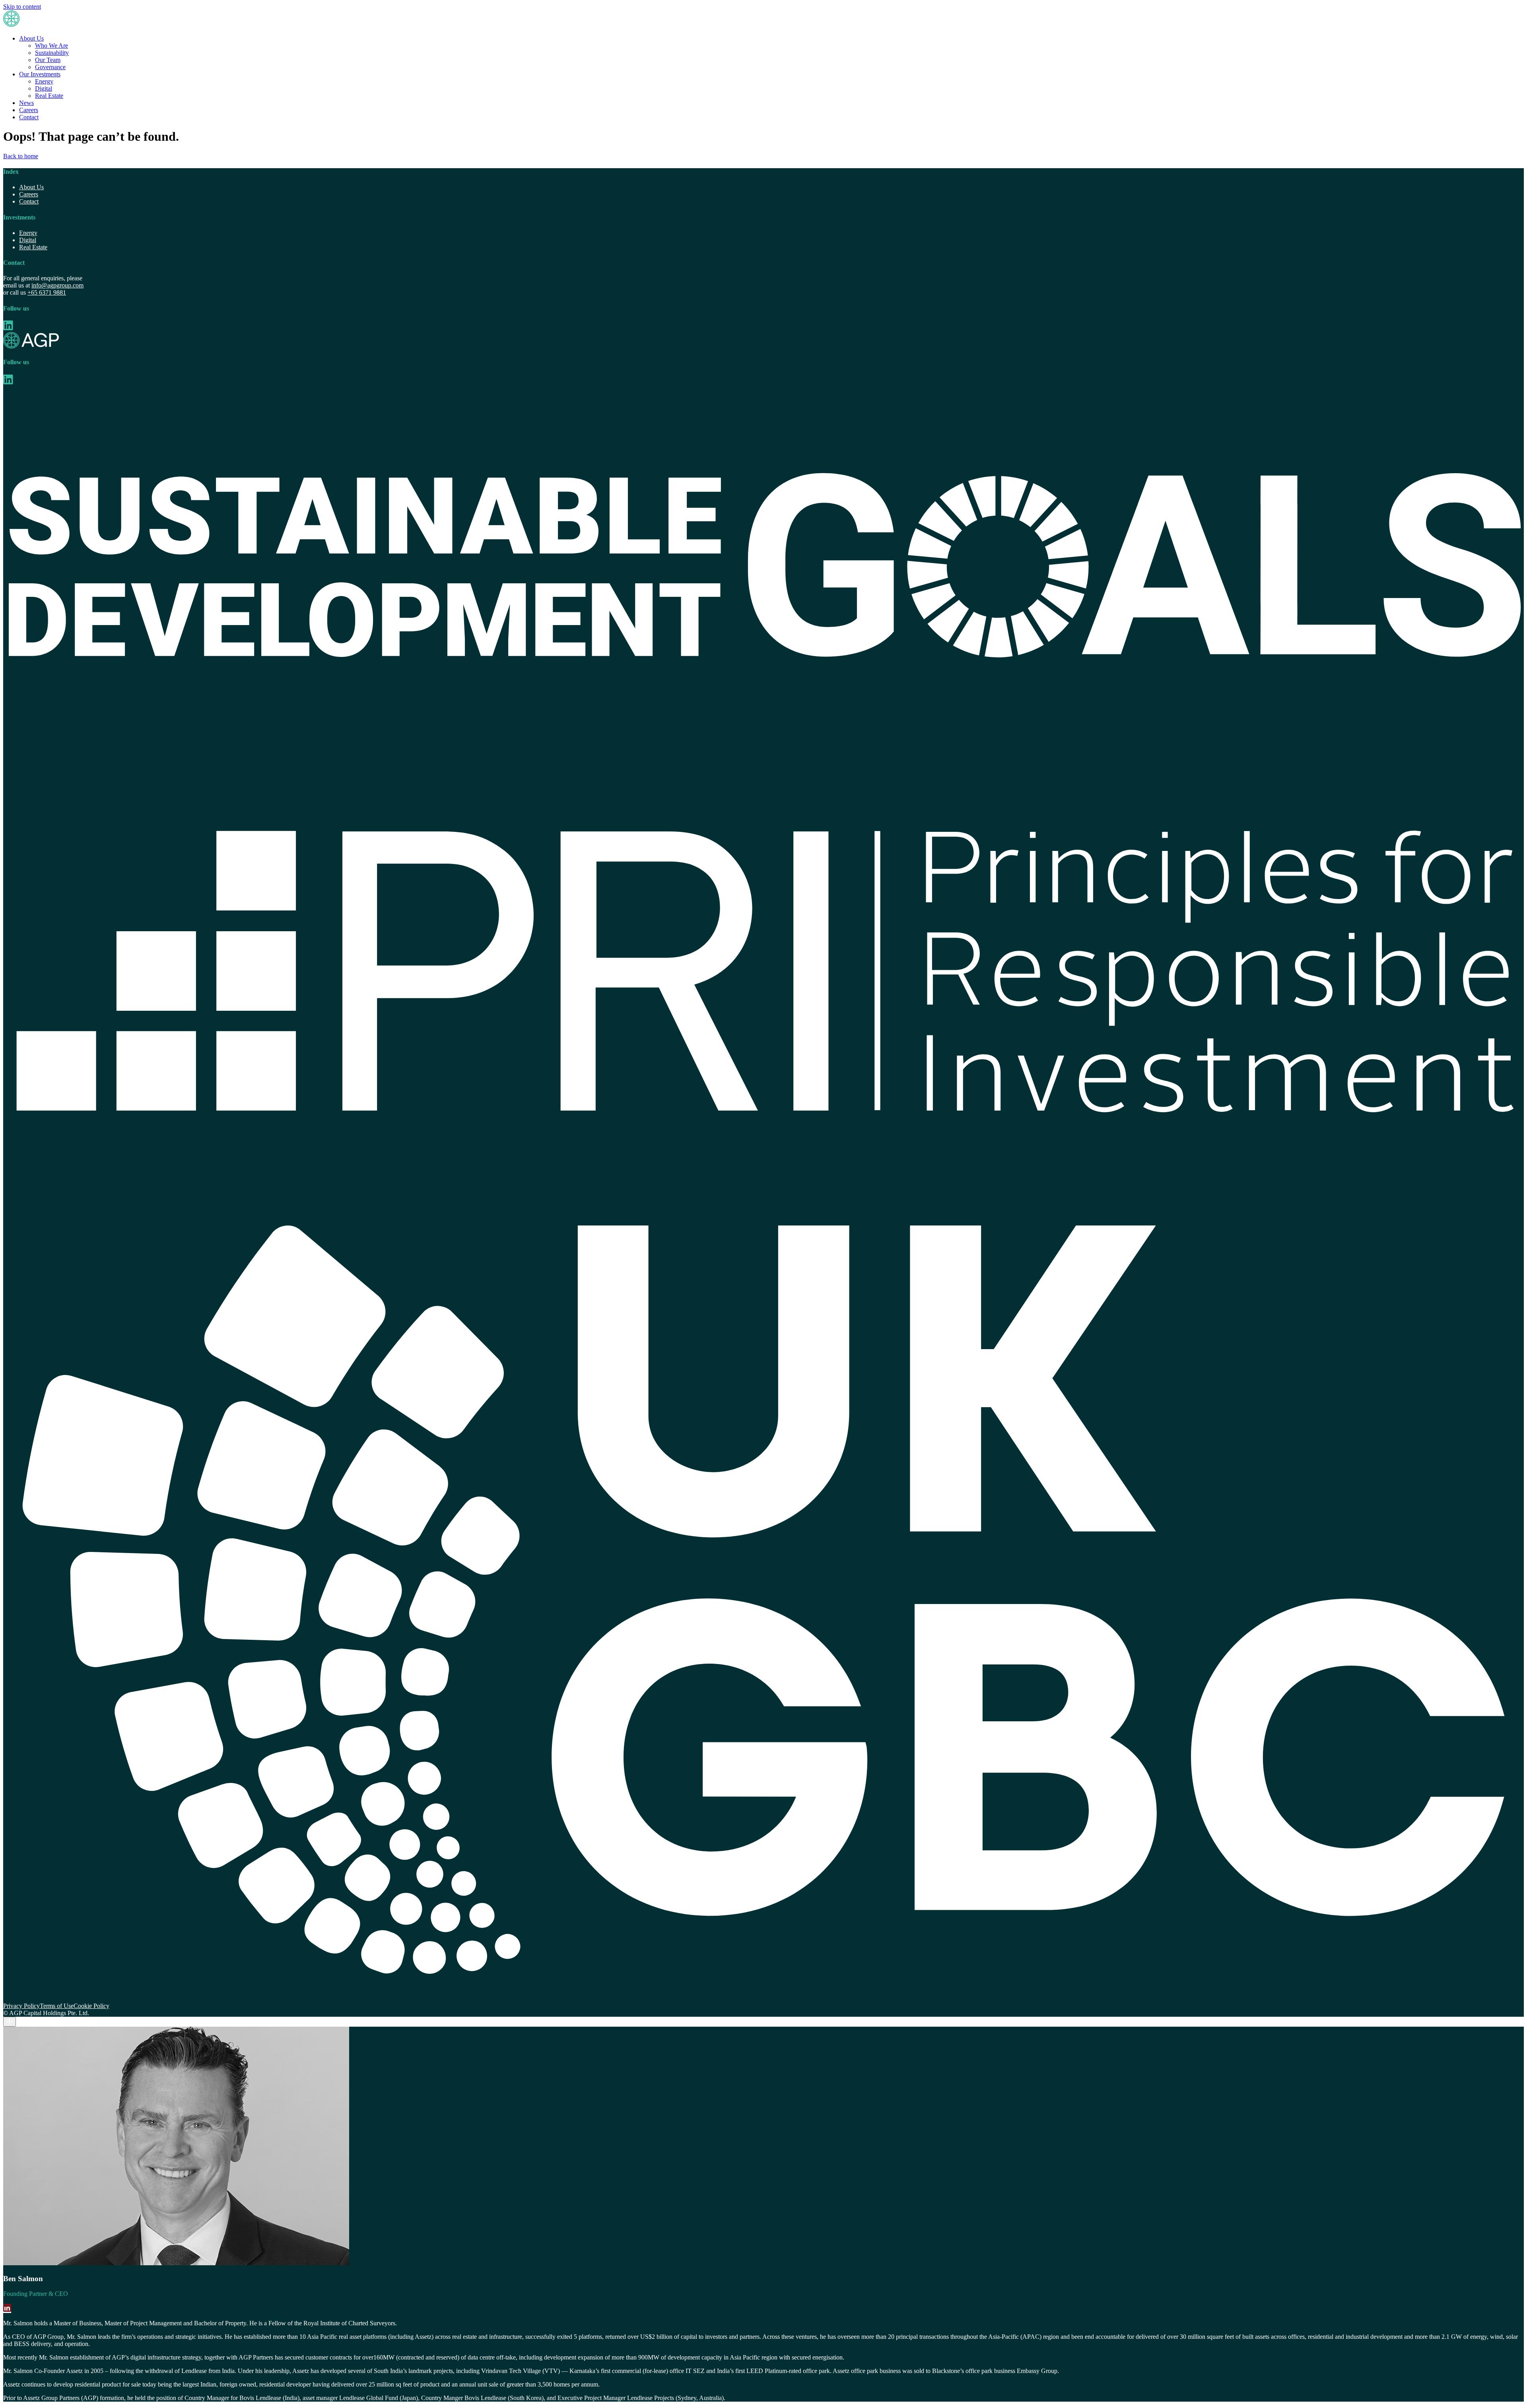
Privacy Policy (21, 2006)
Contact (29, 117)
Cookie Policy (91, 2006)
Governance (50, 67)
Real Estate (49, 96)
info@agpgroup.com (57, 285)
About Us (31, 38)
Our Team (48, 60)
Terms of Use (57, 2006)
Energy (44, 81)
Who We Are (51, 46)
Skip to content (22, 7)
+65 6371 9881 (47, 292)
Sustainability (52, 53)
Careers (29, 110)
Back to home (21, 156)
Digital (44, 88)
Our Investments (40, 74)
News (26, 103)
